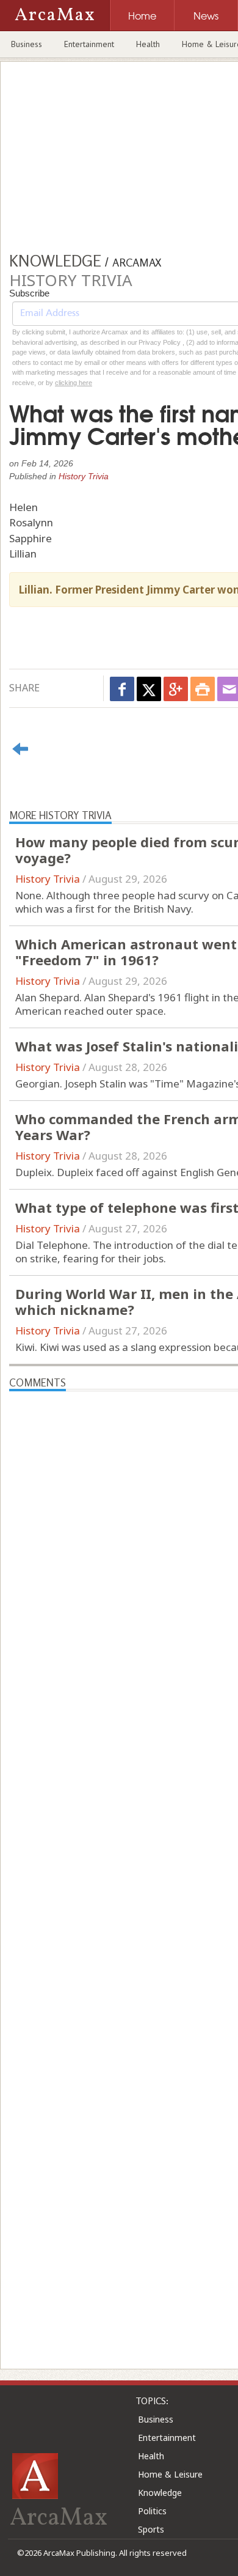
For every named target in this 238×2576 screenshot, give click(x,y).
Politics (152, 2511)
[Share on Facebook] (122, 689)
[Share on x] (149, 689)
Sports (151, 2529)
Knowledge (160, 2493)
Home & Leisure (170, 2474)
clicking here (74, 383)
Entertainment (89, 44)
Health (148, 44)
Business (27, 44)
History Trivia (84, 476)
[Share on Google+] (176, 689)
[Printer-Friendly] (203, 689)
